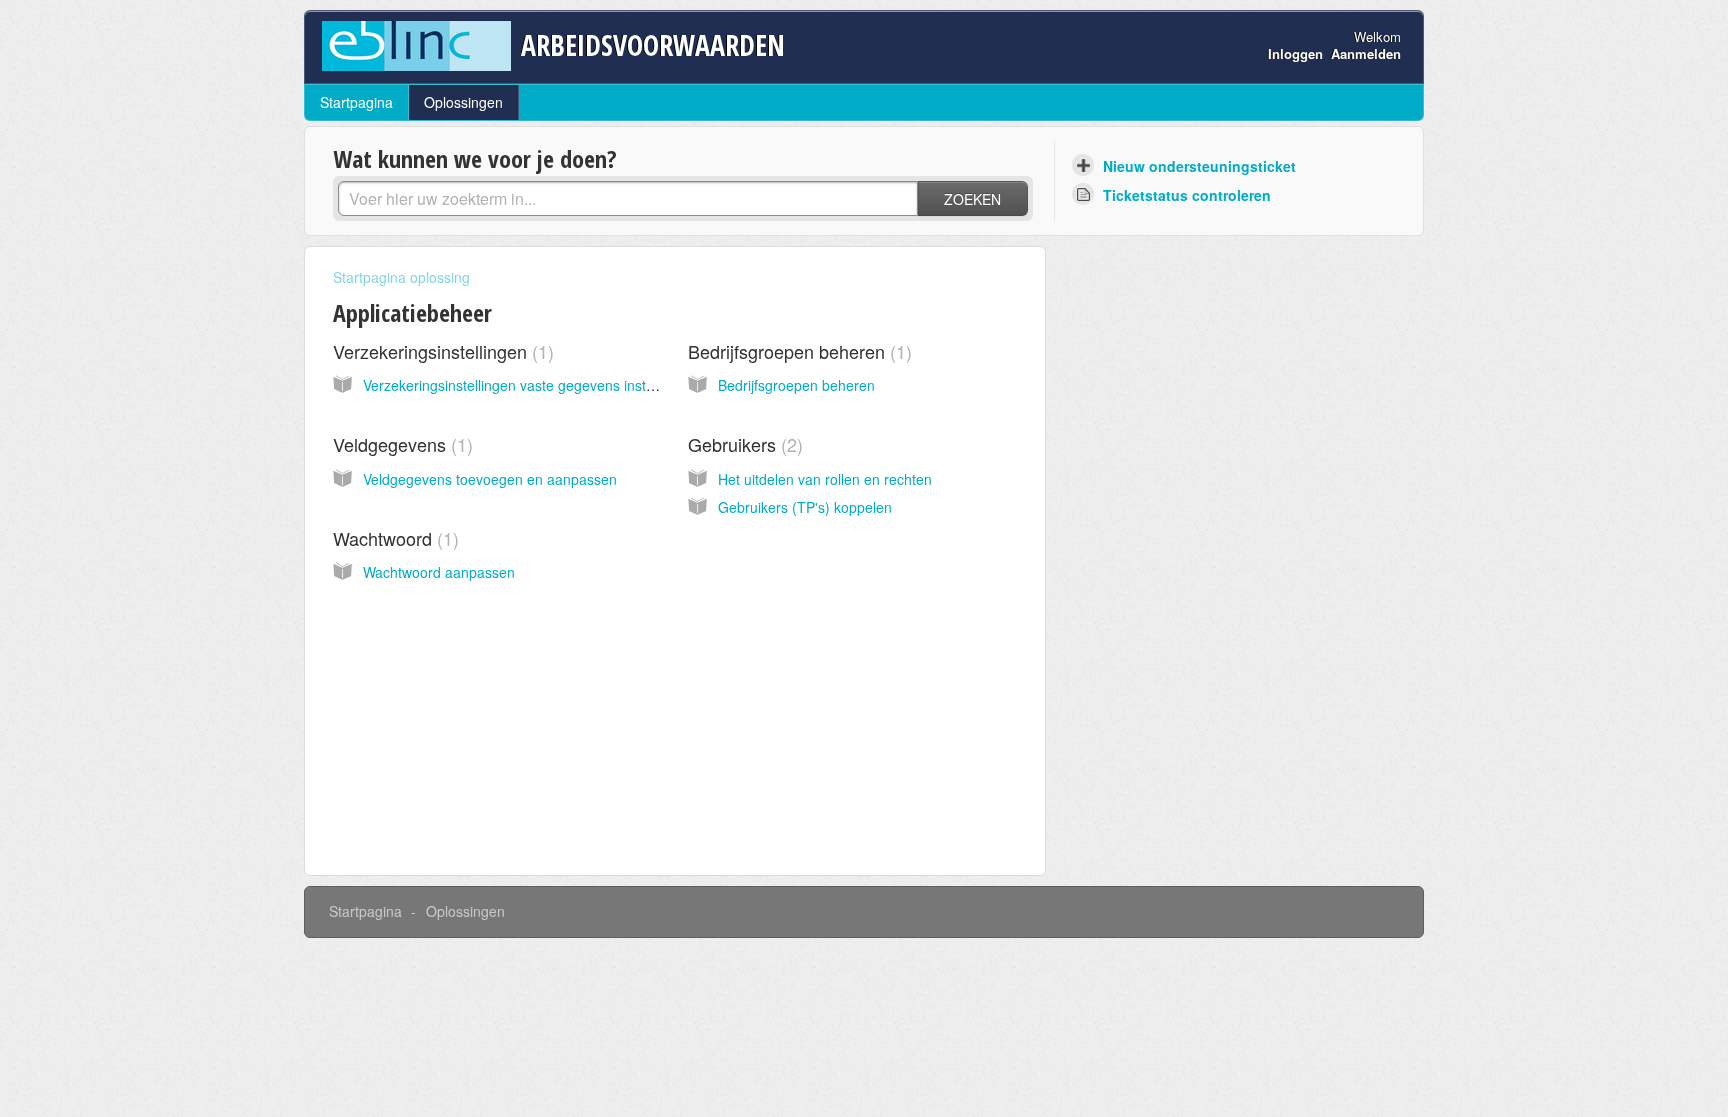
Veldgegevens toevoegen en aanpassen (490, 479)
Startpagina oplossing (401, 277)
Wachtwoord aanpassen (439, 572)
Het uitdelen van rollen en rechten (825, 479)
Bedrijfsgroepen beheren (797, 351)
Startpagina (356, 102)
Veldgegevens (400, 444)
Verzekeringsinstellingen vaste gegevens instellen (519, 385)
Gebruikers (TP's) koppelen (805, 507)
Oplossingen (463, 102)
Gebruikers (742, 444)
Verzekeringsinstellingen (440, 351)
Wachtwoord (393, 538)
